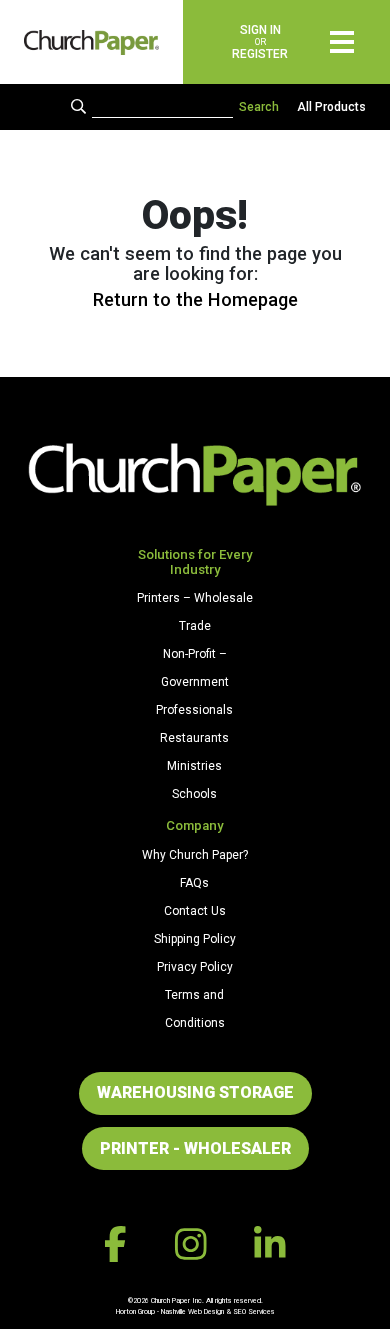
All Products (331, 107)
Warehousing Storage (195, 1092)
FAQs (194, 883)
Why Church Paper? (195, 855)
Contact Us (195, 911)
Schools (194, 794)
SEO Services (254, 1311)
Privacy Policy (195, 967)
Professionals (194, 710)
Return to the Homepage (195, 299)
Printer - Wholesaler (195, 1148)
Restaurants (194, 738)
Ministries (194, 766)
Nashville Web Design (192, 1311)
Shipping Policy (195, 939)
